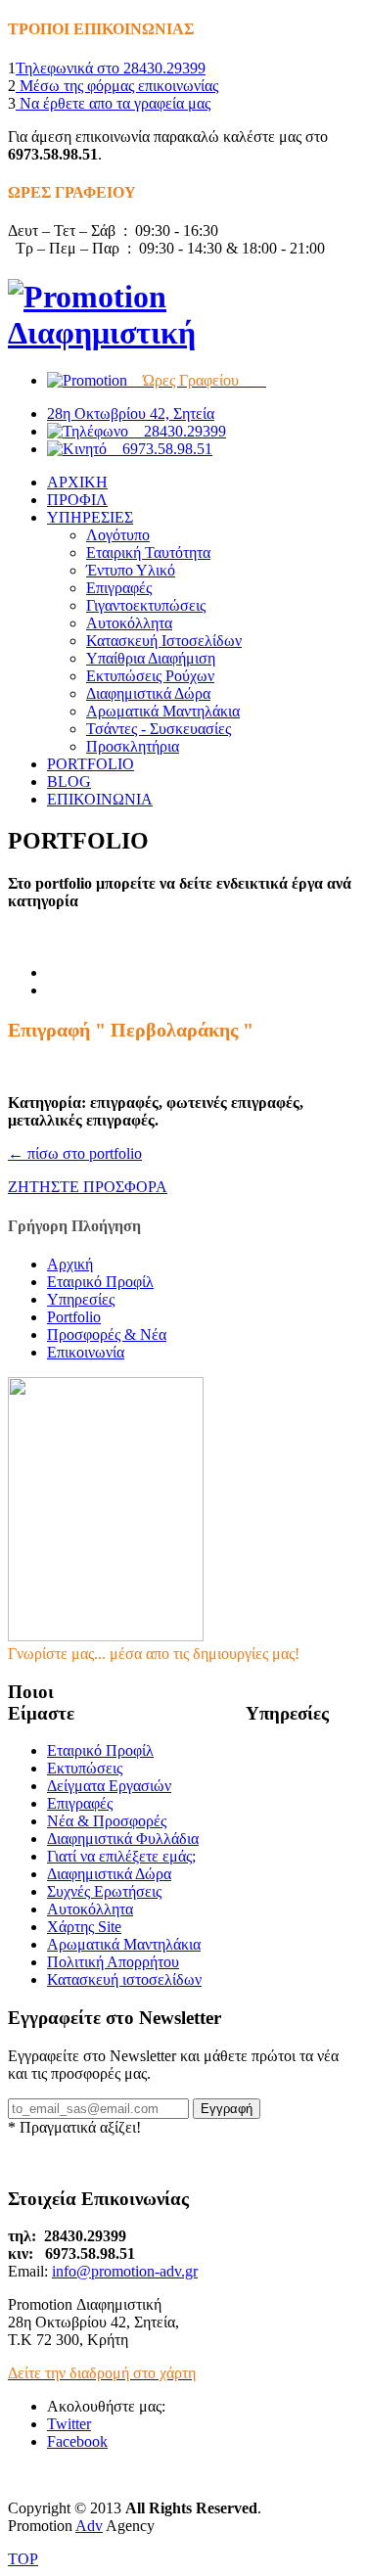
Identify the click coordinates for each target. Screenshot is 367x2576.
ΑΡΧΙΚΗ (77, 482)
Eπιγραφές (80, 1803)
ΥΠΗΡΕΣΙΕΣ (90, 517)
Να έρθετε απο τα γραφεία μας (113, 103)
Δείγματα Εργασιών (109, 1786)
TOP (23, 2559)
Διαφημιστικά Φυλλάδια (123, 1839)
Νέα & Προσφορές (107, 1821)
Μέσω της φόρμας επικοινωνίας (117, 86)
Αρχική (70, 1264)
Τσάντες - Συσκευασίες (159, 729)
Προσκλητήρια (133, 746)
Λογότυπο (118, 535)
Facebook (77, 2441)
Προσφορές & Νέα (107, 1334)
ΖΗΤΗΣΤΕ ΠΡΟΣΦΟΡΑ (88, 1187)
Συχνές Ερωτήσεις (104, 1891)
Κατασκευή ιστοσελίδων (124, 1979)
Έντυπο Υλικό (131, 570)
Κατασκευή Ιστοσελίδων (164, 641)
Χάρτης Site (84, 1927)
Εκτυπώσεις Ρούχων (150, 676)
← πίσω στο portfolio (75, 1153)
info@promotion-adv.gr (125, 2271)
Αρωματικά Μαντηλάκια (163, 711)
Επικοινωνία (86, 1352)
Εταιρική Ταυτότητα (148, 552)
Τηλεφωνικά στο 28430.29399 (111, 68)
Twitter (69, 2424)
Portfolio (74, 1317)
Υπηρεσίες (81, 1299)
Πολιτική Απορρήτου (113, 1962)
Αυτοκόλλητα (129, 623)
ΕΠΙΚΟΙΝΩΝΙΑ (100, 799)
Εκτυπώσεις (85, 1768)
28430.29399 (177, 431)
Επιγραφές (119, 588)
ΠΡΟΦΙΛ (77, 500)
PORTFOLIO (91, 764)
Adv (89, 2526)
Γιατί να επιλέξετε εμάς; (121, 1856)
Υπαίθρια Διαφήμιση (151, 658)
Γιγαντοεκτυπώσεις (146, 605)
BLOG (69, 782)
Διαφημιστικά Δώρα (148, 693)
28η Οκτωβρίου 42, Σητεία (131, 414)
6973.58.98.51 (160, 449)
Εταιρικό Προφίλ (100, 1282)
